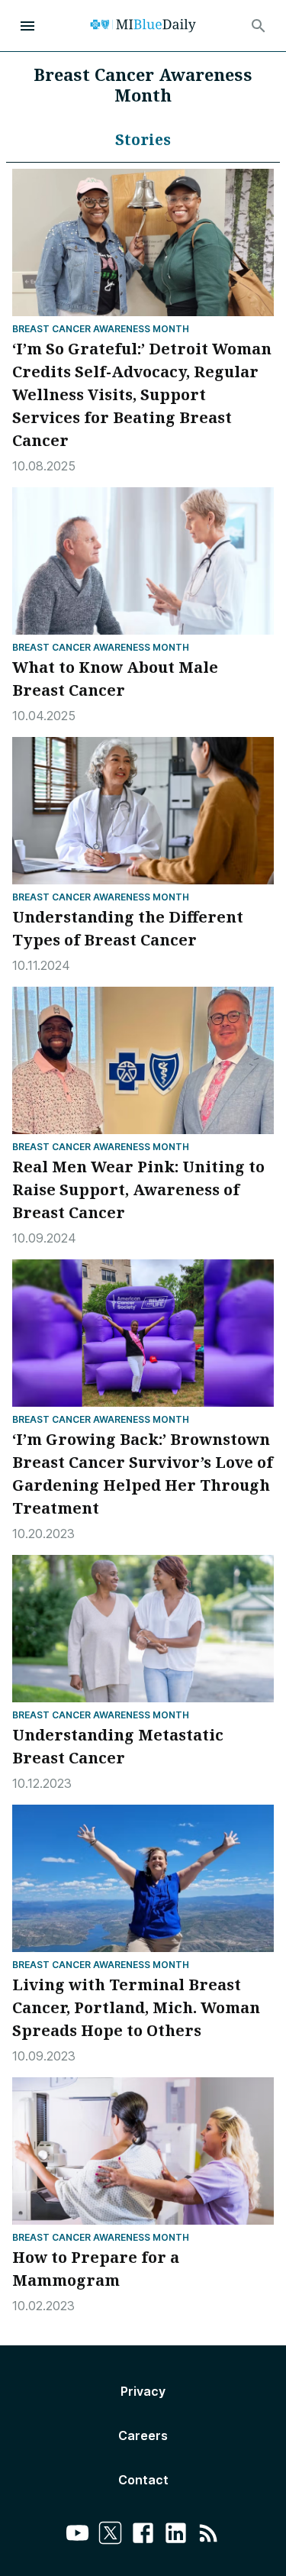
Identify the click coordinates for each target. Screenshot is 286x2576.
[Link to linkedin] (176, 2535)
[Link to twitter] (110, 2535)
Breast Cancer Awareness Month (101, 329)
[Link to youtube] (77, 2535)
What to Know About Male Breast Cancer (115, 679)
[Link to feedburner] (209, 2535)
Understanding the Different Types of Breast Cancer (128, 928)
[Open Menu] (27, 26)
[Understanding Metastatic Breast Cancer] (143, 1629)
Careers (143, 2435)
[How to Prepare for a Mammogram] (143, 2151)
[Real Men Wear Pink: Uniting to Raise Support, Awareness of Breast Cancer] (143, 1060)
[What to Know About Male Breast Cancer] (143, 561)
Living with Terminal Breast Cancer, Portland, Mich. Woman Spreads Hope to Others (136, 2007)
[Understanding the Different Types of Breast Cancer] (143, 811)
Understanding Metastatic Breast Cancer (118, 1746)
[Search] (259, 26)
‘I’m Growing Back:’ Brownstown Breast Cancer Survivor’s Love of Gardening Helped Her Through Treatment (143, 1474)
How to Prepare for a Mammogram (96, 2269)
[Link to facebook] (143, 2535)
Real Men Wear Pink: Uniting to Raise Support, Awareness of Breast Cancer (138, 1189)
